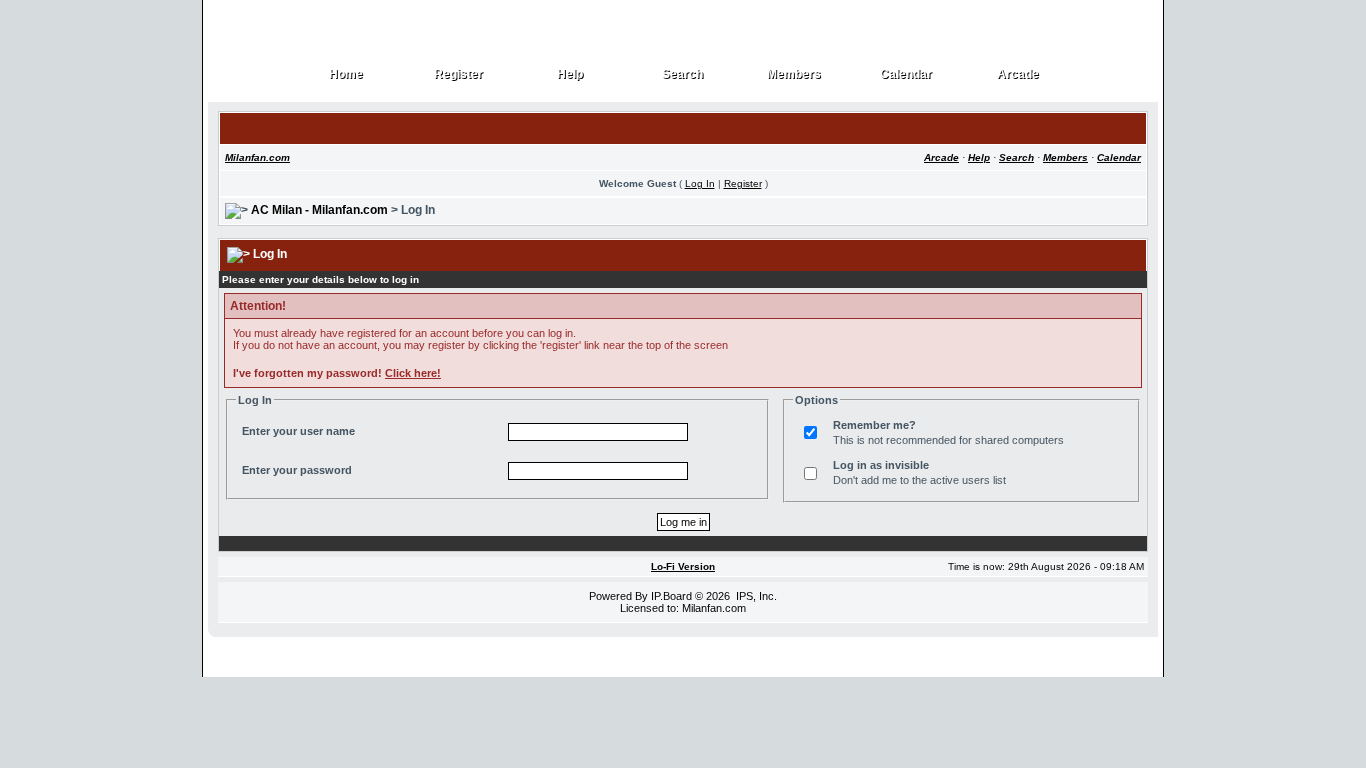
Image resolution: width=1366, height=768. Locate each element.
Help (570, 74)
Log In (700, 183)
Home (346, 74)
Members (794, 74)
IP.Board (671, 596)
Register (459, 74)
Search (683, 74)
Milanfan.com (257, 157)
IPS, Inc (755, 596)
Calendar (906, 74)
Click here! (413, 373)
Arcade (1018, 74)
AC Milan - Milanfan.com (319, 210)
